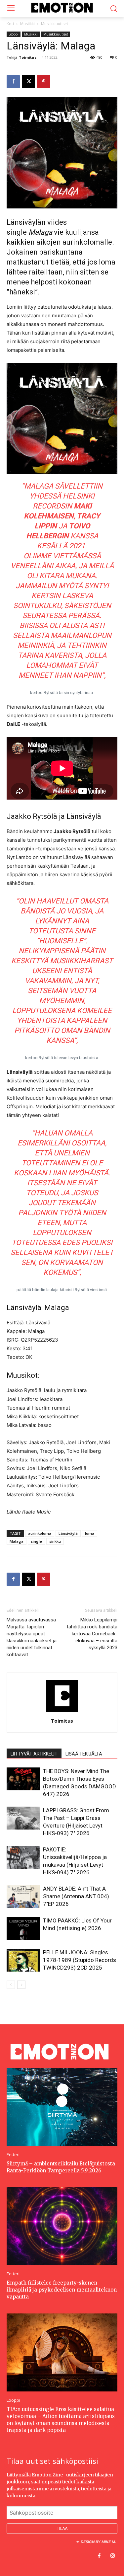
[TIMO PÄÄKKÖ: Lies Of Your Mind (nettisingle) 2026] (23, 1928)
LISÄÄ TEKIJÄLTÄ (84, 1754)
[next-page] (21, 1985)
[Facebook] (13, 82)
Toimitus (28, 57)
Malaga (17, 1541)
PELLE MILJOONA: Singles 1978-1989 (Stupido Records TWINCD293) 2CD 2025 (80, 1960)
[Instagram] (112, 2556)
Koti (10, 24)
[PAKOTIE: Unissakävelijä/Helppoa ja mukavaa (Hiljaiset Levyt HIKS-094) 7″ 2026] (23, 1857)
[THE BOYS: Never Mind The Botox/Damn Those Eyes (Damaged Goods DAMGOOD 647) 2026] (23, 1779)
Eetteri (13, 2155)
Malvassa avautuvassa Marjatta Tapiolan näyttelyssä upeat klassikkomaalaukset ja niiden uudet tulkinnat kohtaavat (32, 1637)
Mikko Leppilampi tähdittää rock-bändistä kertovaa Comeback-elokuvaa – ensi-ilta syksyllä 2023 (92, 1634)
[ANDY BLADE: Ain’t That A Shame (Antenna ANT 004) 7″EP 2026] (23, 1896)
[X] (28, 82)
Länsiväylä (68, 1533)
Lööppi (14, 34)
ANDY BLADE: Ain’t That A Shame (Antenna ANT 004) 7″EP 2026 (76, 1896)
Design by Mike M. (98, 2542)
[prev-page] (11, 1985)
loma (90, 1533)
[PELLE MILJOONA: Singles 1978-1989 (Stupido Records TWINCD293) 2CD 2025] (23, 1960)
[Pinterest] (44, 82)
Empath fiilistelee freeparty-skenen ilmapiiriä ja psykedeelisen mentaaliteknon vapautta (62, 2290)
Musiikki (27, 24)
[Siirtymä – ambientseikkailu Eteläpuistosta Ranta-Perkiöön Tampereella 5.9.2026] (62, 2107)
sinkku (55, 1541)
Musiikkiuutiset (55, 24)
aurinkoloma (40, 1533)
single (36, 1541)
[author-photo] (62, 1712)
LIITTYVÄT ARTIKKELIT (34, 1754)
